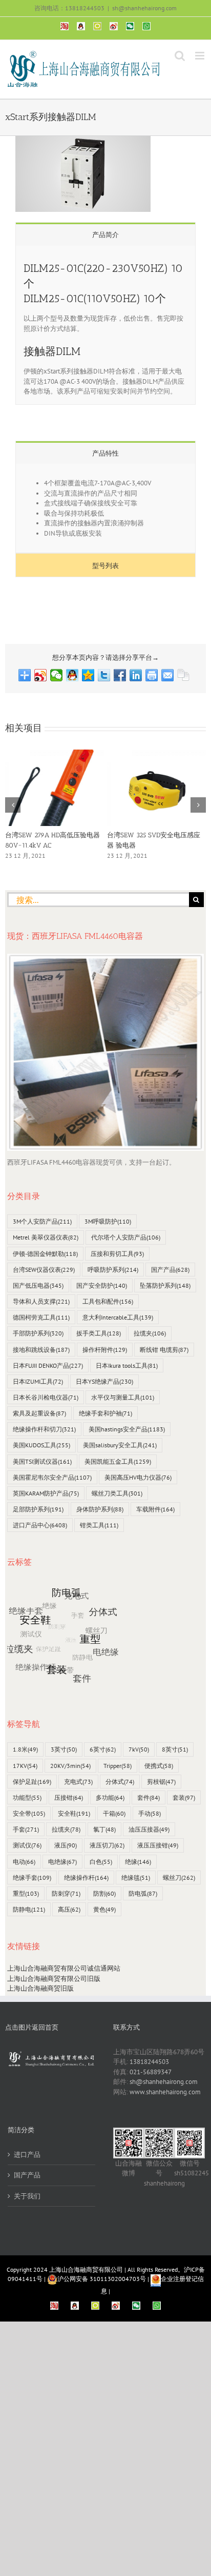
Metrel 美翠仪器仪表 (46, 1237)
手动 (150, 1813)
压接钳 (69, 1797)
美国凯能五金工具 (118, 1461)
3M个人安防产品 (42, 1221)
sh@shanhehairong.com (144, 8)
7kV (139, 1749)
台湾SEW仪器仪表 (44, 1270)
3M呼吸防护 (108, 1221)
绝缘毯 (136, 1877)
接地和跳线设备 (41, 1350)
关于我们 (27, 2196)
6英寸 (103, 1749)
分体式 (120, 1782)
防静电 (29, 1909)
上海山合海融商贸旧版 (40, 1988)
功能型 (27, 1797)
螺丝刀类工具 (117, 1493)
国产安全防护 (102, 1285)
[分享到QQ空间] (88, 675)
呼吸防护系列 (113, 1270)
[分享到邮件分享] (168, 675)
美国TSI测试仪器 (42, 1461)
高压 (69, 1909)
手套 (26, 1829)
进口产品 (27, 2155)
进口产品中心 (40, 1525)
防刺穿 (66, 1893)
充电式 (78, 1782)
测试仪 (27, 1845)
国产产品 (170, 1270)
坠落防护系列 (165, 1285)
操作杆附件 (105, 1350)
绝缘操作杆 (86, 1877)
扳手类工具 (99, 1333)
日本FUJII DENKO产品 (48, 1365)
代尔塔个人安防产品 (126, 1237)
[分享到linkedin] (136, 675)
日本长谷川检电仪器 (46, 1397)
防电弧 (143, 1893)
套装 (184, 1797)
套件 (149, 1797)
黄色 (104, 1909)
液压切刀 (107, 1845)
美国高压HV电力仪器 (138, 1477)
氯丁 (104, 1829)
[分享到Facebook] (120, 675)
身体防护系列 (100, 1509)
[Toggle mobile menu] (201, 56)
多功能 (110, 1797)
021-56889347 (151, 2072)
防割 (104, 1893)
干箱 (114, 1813)
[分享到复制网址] (184, 675)
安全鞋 (74, 1813)
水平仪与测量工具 (123, 1397)
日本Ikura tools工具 (127, 1365)
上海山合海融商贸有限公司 (86, 2269)
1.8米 (25, 1749)
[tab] (105, 234)
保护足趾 (32, 1782)
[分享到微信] (57, 675)
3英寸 (64, 1749)
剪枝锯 (161, 1782)
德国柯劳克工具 (41, 1317)
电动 (24, 1862)
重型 (26, 1893)
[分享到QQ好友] (72, 675)
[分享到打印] (152, 675)
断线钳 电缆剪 (164, 1350)
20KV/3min (70, 1766)
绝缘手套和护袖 (105, 1413)
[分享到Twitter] (104, 675)
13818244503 (149, 2062)
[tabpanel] (105, 325)
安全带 (29, 1813)
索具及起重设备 (39, 1413)
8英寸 (175, 1749)
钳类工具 (99, 1525)
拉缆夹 (150, 1333)
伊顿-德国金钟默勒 (45, 1254)
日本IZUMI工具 (38, 1381)
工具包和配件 (108, 1301)
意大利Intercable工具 (118, 1317)
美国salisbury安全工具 (120, 1445)
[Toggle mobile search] (180, 56)
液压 (66, 1845)
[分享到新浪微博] (41, 675)
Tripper (118, 1766)
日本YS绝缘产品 (104, 1381)
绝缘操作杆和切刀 (44, 1429)
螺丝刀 (179, 1877)
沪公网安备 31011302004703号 (102, 2279)
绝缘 (138, 1862)
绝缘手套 (32, 1877)
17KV (25, 1766)
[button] (13, 805)
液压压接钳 (158, 1845)
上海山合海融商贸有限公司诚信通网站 (64, 1968)
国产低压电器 (38, 1285)
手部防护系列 (38, 1333)
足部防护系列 (38, 1509)
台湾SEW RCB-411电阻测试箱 (49, 835)
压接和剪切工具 (117, 1254)
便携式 (159, 1766)
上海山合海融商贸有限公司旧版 (54, 1979)
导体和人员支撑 (41, 1301)
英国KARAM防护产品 (46, 1493)
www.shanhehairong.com (165, 2092)
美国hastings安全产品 (127, 1429)
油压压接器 (149, 1829)
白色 (101, 1862)
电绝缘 (62, 1862)
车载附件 (155, 1509)
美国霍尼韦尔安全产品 (52, 1477)
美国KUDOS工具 (41, 1445)
